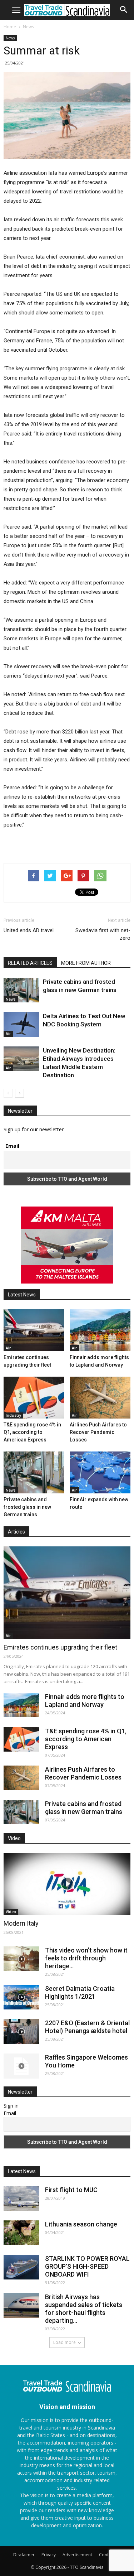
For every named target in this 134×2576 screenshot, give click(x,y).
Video (11, 1912)
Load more (64, 2342)
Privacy (49, 2555)
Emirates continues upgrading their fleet (60, 1647)
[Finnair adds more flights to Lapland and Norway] (100, 1330)
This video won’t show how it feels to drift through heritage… (86, 1958)
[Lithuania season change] (21, 2233)
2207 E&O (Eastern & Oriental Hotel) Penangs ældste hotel (87, 2027)
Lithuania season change (81, 2224)
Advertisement (77, 2555)
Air (8, 1034)
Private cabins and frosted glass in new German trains (27, 1507)
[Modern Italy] (67, 1884)
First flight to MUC (71, 2190)
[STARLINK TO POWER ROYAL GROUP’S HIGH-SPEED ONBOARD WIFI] (21, 2267)
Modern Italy (21, 1923)
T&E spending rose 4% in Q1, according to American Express (32, 1432)
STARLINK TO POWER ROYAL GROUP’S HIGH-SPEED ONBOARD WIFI (87, 2266)
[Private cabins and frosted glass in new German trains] (21, 990)
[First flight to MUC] (21, 2198)
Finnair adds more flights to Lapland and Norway (85, 1701)
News (28, 27)
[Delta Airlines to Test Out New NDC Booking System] (21, 1024)
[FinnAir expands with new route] (100, 1472)
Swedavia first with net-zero (103, 934)
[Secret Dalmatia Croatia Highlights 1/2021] (21, 1997)
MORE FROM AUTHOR (86, 963)
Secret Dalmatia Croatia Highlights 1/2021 (80, 1992)
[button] (124, 10)
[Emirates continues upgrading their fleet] (34, 1330)
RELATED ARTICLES (30, 963)
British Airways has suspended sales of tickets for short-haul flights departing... (84, 2309)
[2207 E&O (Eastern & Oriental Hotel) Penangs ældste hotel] (21, 2031)
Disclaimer (24, 2555)
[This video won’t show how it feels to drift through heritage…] (21, 1959)
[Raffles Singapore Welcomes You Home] (21, 2066)
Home (10, 27)
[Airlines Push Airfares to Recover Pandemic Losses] (100, 1398)
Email (12, 1146)
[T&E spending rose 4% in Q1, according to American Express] (34, 1398)
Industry (13, 1415)
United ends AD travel (29, 930)
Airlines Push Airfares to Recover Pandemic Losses (98, 1432)
